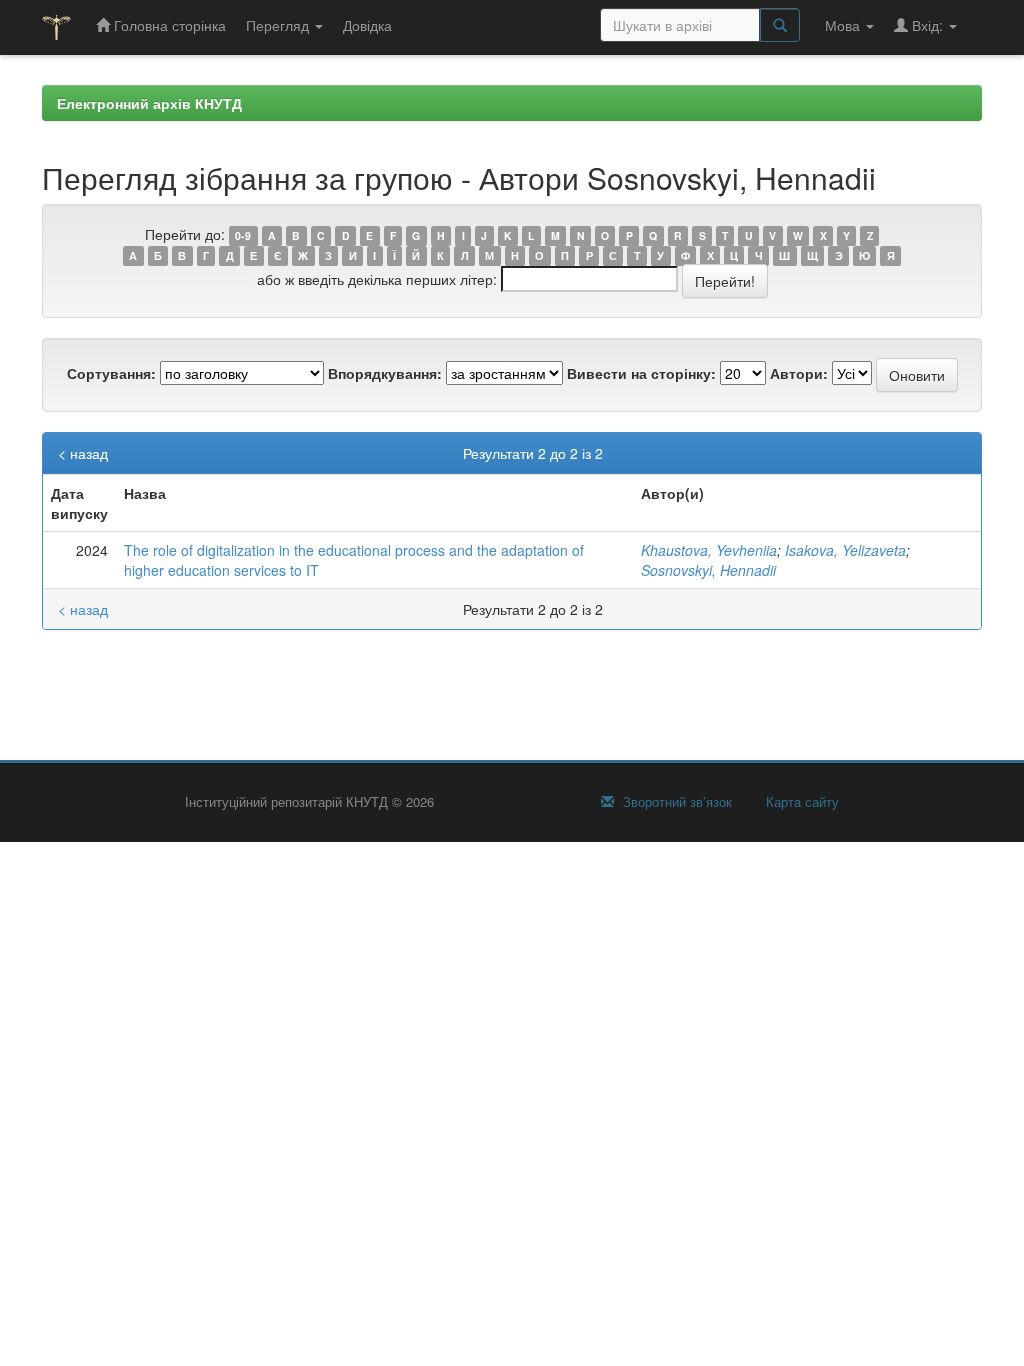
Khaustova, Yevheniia (709, 550)
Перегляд (279, 25)
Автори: (799, 373)
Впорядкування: (385, 373)
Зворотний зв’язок (675, 802)
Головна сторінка (168, 25)
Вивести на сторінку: (641, 373)
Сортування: (111, 373)
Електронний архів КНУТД (149, 103)
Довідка (367, 25)
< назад (83, 453)
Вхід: (927, 25)
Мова (844, 25)
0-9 (243, 235)
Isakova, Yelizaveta (845, 550)
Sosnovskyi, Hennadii (708, 570)
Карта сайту (800, 802)
